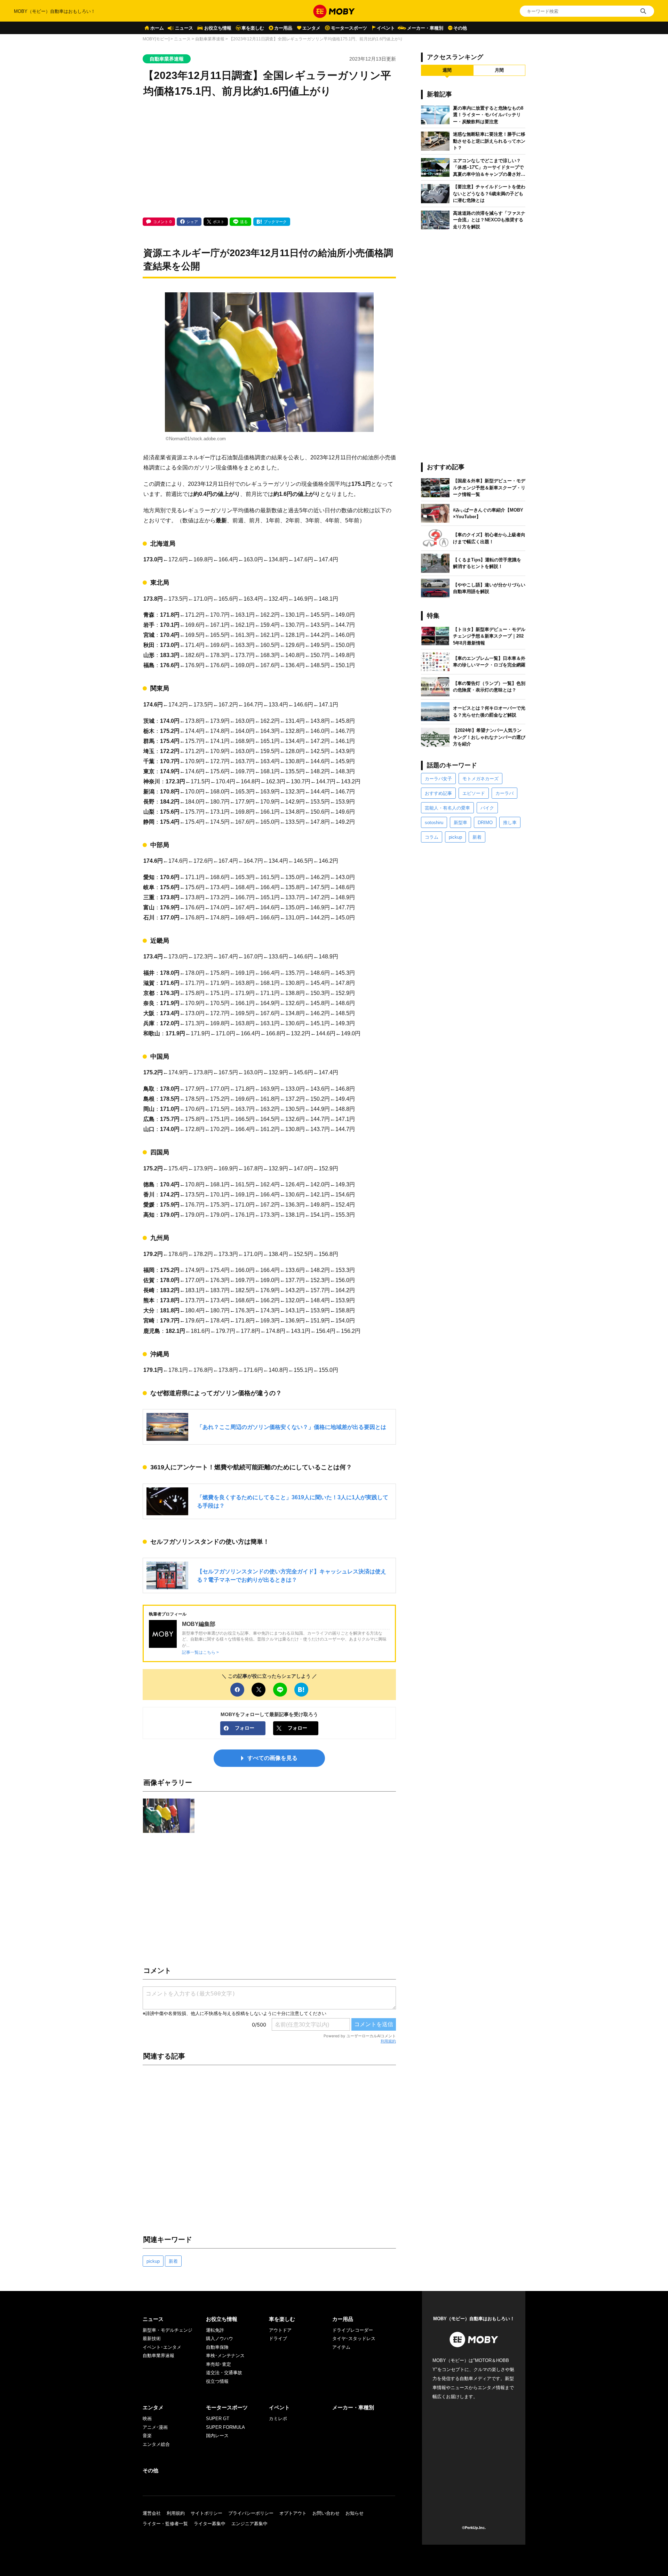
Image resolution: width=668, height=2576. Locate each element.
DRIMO (485, 823)
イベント (386, 28)
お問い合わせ (326, 2513)
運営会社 (152, 2513)
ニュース (184, 28)
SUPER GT (218, 2419)
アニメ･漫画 (155, 2427)
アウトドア (280, 2330)
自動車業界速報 (210, 39)
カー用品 (283, 28)
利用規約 (388, 2041)
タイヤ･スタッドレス (354, 2338)
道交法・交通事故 (224, 2373)
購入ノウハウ (220, 2338)
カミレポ (278, 2419)
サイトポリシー (206, 2513)
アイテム (341, 2347)
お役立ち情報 (218, 28)
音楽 (147, 2436)
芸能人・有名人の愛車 (447, 808)
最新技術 (152, 2338)
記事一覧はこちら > (200, 1652)
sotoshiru (434, 823)
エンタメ (311, 28)
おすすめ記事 (438, 793)
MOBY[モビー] (156, 39)
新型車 (460, 823)
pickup (153, 2261)
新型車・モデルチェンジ (168, 2330)
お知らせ (355, 2513)
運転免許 (215, 2330)
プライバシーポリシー (251, 2513)
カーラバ (504, 793)
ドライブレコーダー (353, 2330)
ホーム (157, 28)
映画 (147, 2419)
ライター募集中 (210, 2524)
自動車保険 (217, 2347)
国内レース (217, 2436)
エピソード (474, 793)
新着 (173, 2261)
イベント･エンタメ (162, 2347)
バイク (487, 808)
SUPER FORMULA (225, 2427)
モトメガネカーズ (480, 779)
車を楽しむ (253, 28)
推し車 (510, 823)
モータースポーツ (349, 28)
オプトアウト (293, 2513)
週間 (447, 70)
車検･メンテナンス (225, 2356)
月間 (499, 70)
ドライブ (278, 2338)
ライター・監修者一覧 (165, 2524)
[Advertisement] (269, 158)
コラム (432, 837)
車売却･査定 (218, 2364)
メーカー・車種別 (425, 28)
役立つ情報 (217, 2381)
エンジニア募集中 (249, 2524)
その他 (460, 28)
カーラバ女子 (438, 779)
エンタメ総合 (156, 2444)
